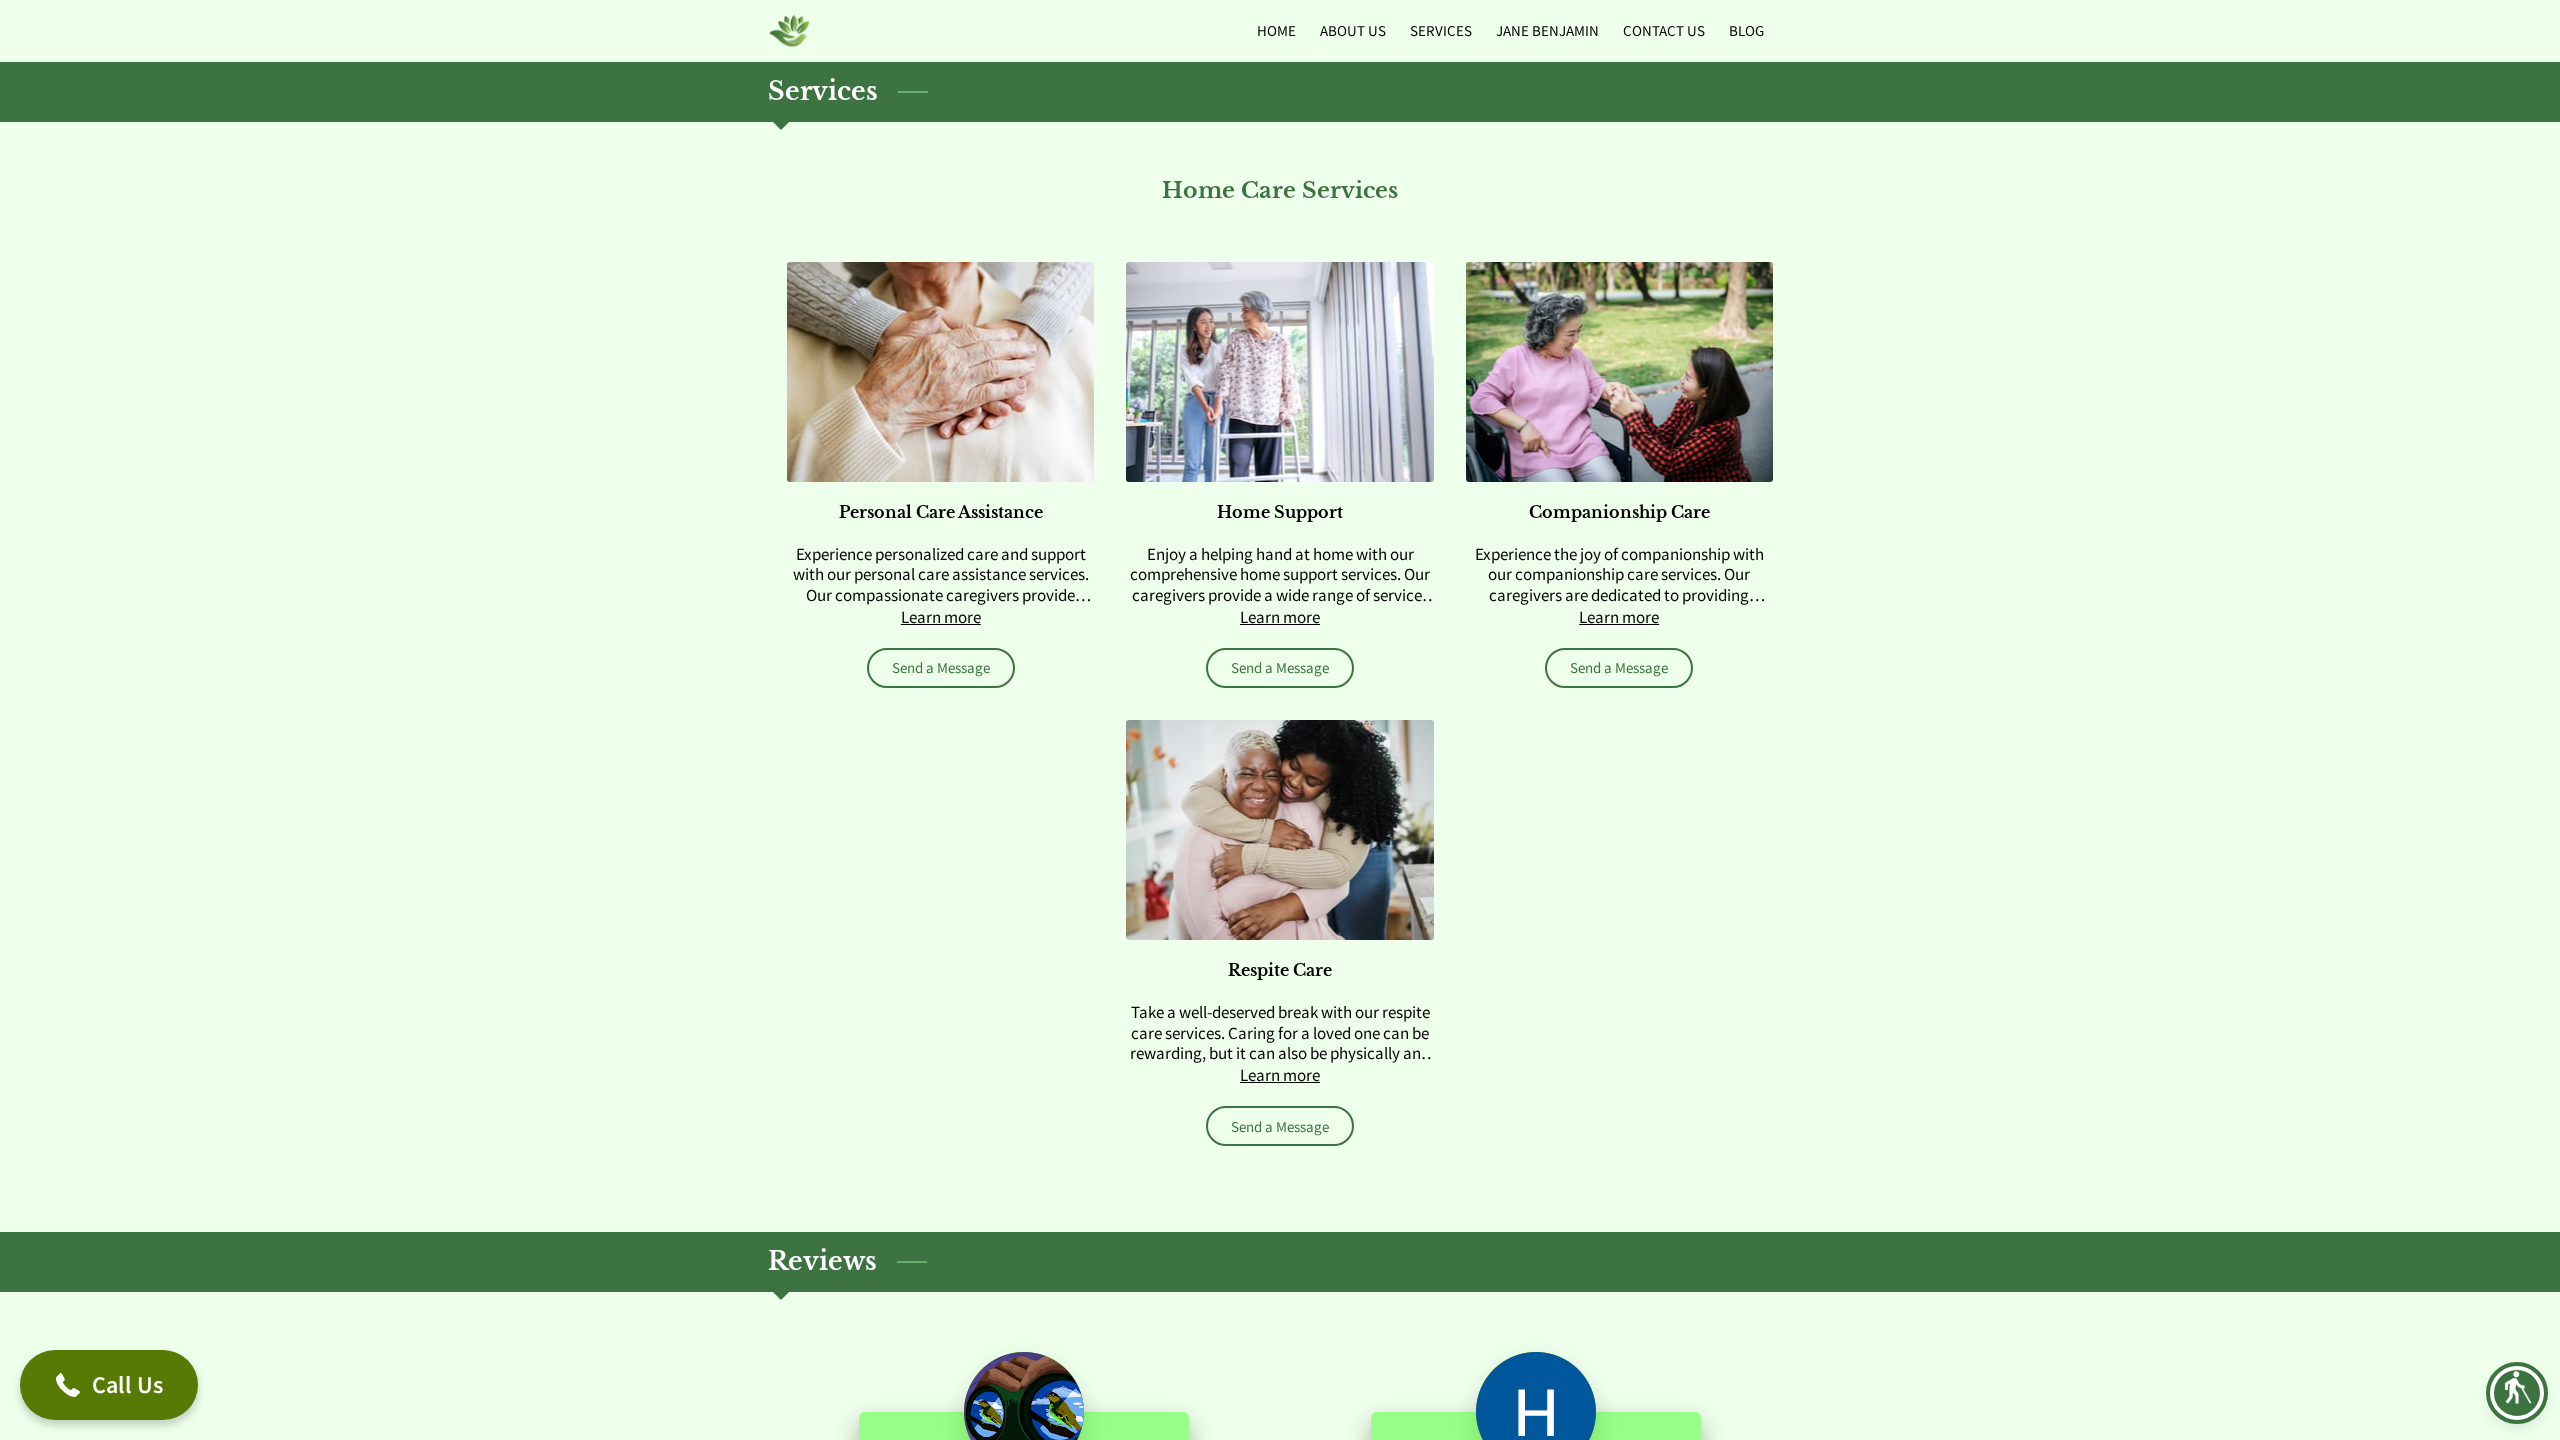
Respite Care (1280, 970)
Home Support (1280, 512)
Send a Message (941, 667)
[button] (2517, 1393)
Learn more (941, 617)
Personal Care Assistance (941, 512)
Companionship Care (1619, 512)
